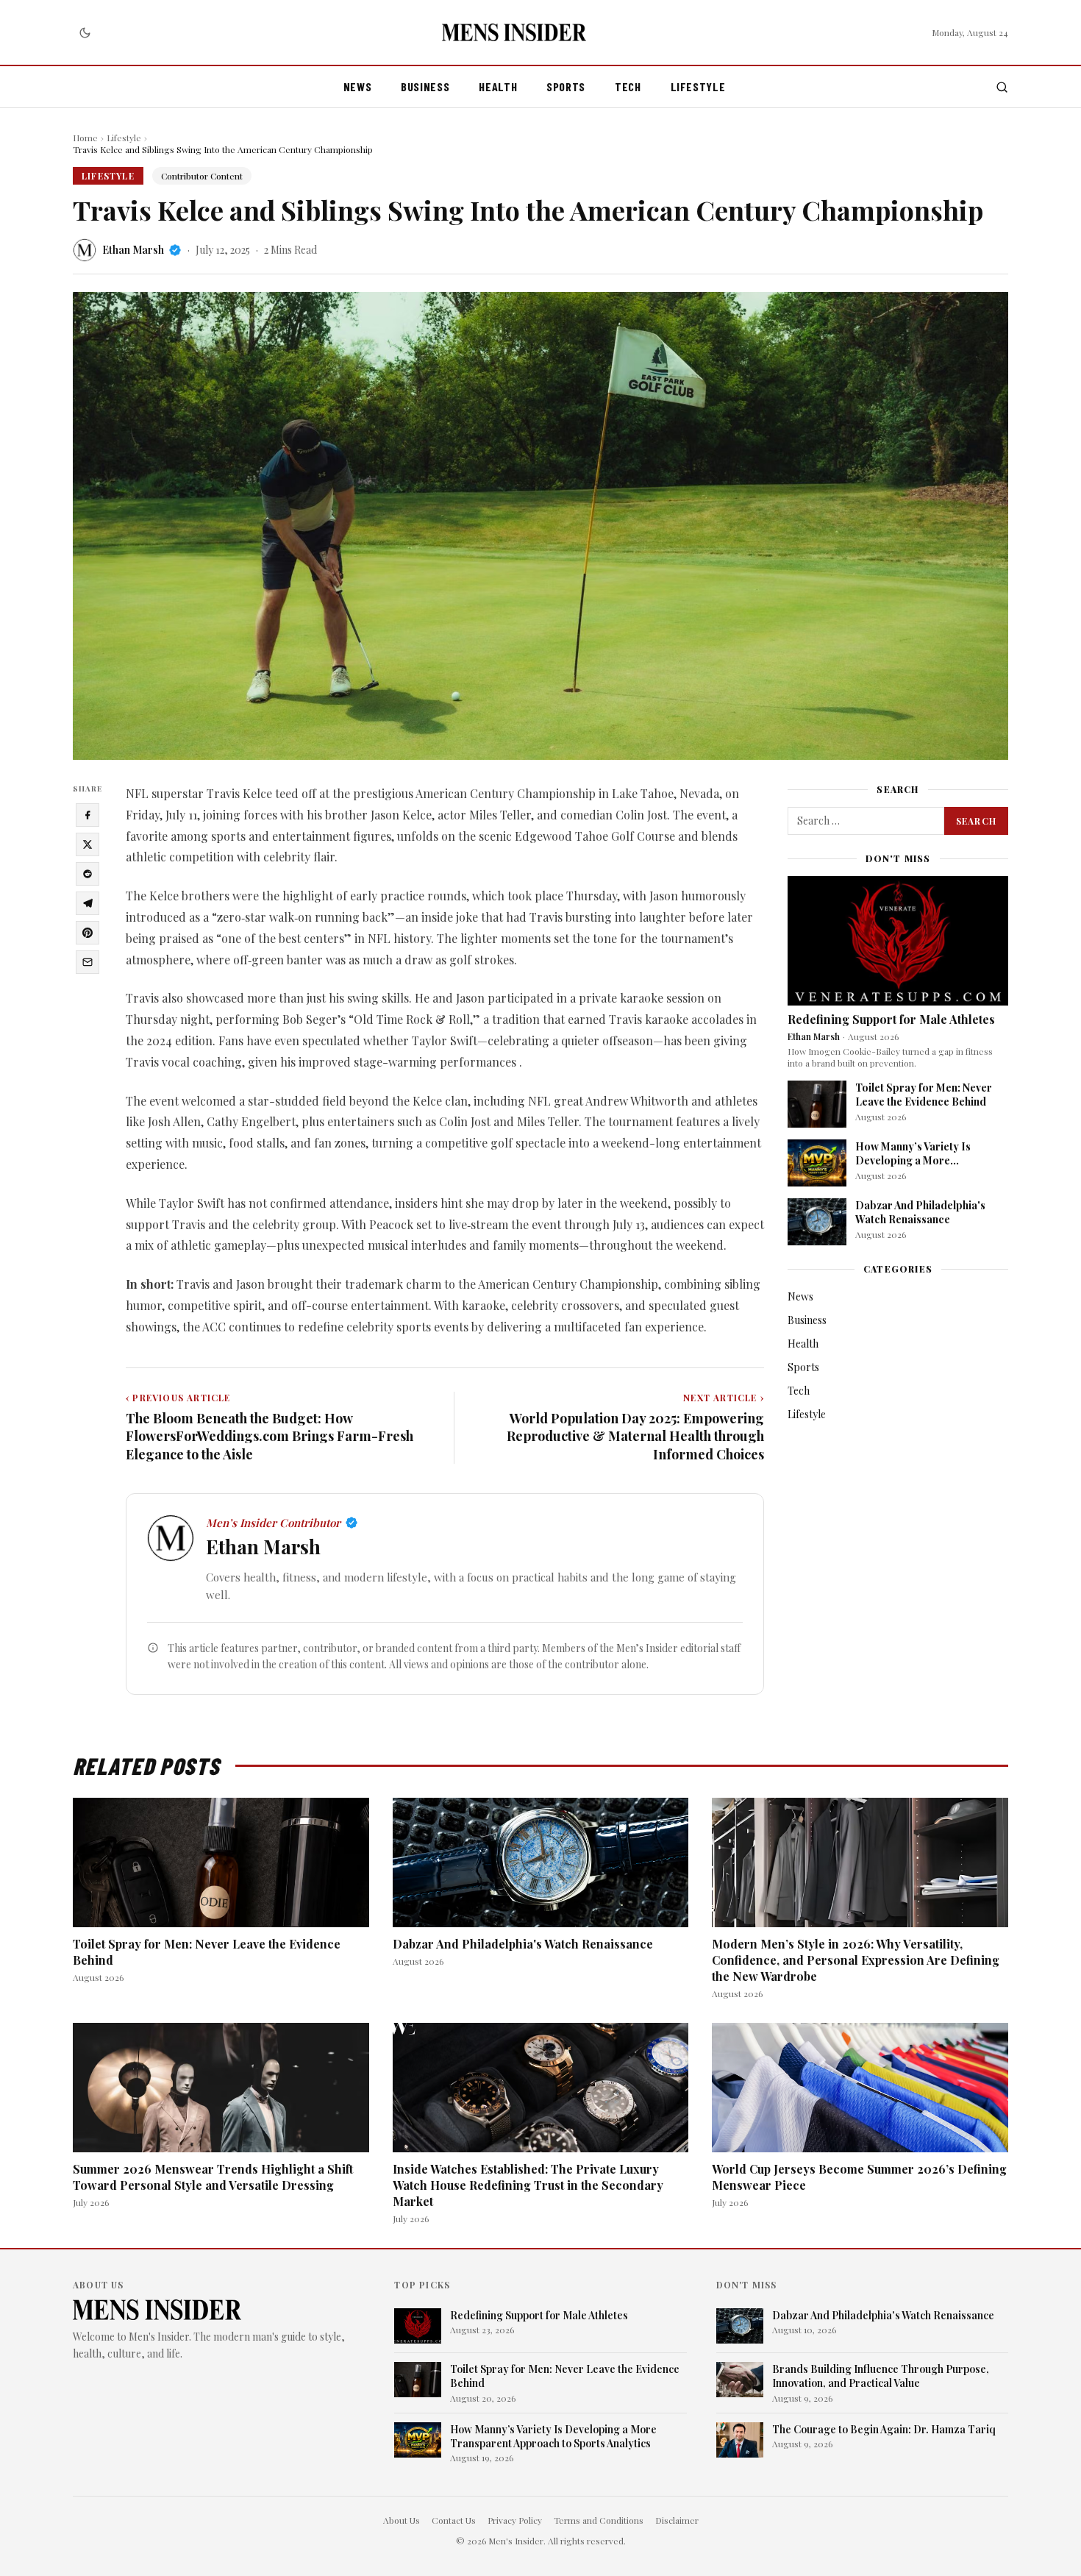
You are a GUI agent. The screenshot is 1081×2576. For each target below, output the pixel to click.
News (358, 86)
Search (976, 821)
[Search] (1002, 87)
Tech (628, 86)
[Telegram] (88, 903)
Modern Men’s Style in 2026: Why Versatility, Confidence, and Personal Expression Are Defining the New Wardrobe (856, 1960)
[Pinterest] (88, 933)
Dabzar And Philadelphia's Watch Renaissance (920, 1212)
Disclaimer (677, 2520)
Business (425, 86)
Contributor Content (202, 176)
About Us (402, 2520)
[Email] (88, 962)
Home (85, 138)
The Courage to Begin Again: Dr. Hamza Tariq (884, 2429)
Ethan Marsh (133, 250)
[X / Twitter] (88, 844)
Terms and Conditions (599, 2520)
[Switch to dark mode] (85, 32)
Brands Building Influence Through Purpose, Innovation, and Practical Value (881, 2376)
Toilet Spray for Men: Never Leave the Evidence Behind (924, 1095)
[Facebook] (88, 815)
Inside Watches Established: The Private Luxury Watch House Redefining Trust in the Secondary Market (528, 2185)
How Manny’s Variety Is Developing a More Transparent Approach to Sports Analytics (918, 1168)
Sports (566, 86)
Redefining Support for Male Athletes (891, 1019)
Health (498, 86)
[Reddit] (88, 874)
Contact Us (454, 2520)
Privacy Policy (515, 2520)
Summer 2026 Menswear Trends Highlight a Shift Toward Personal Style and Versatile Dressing (213, 2177)
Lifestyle (698, 86)
